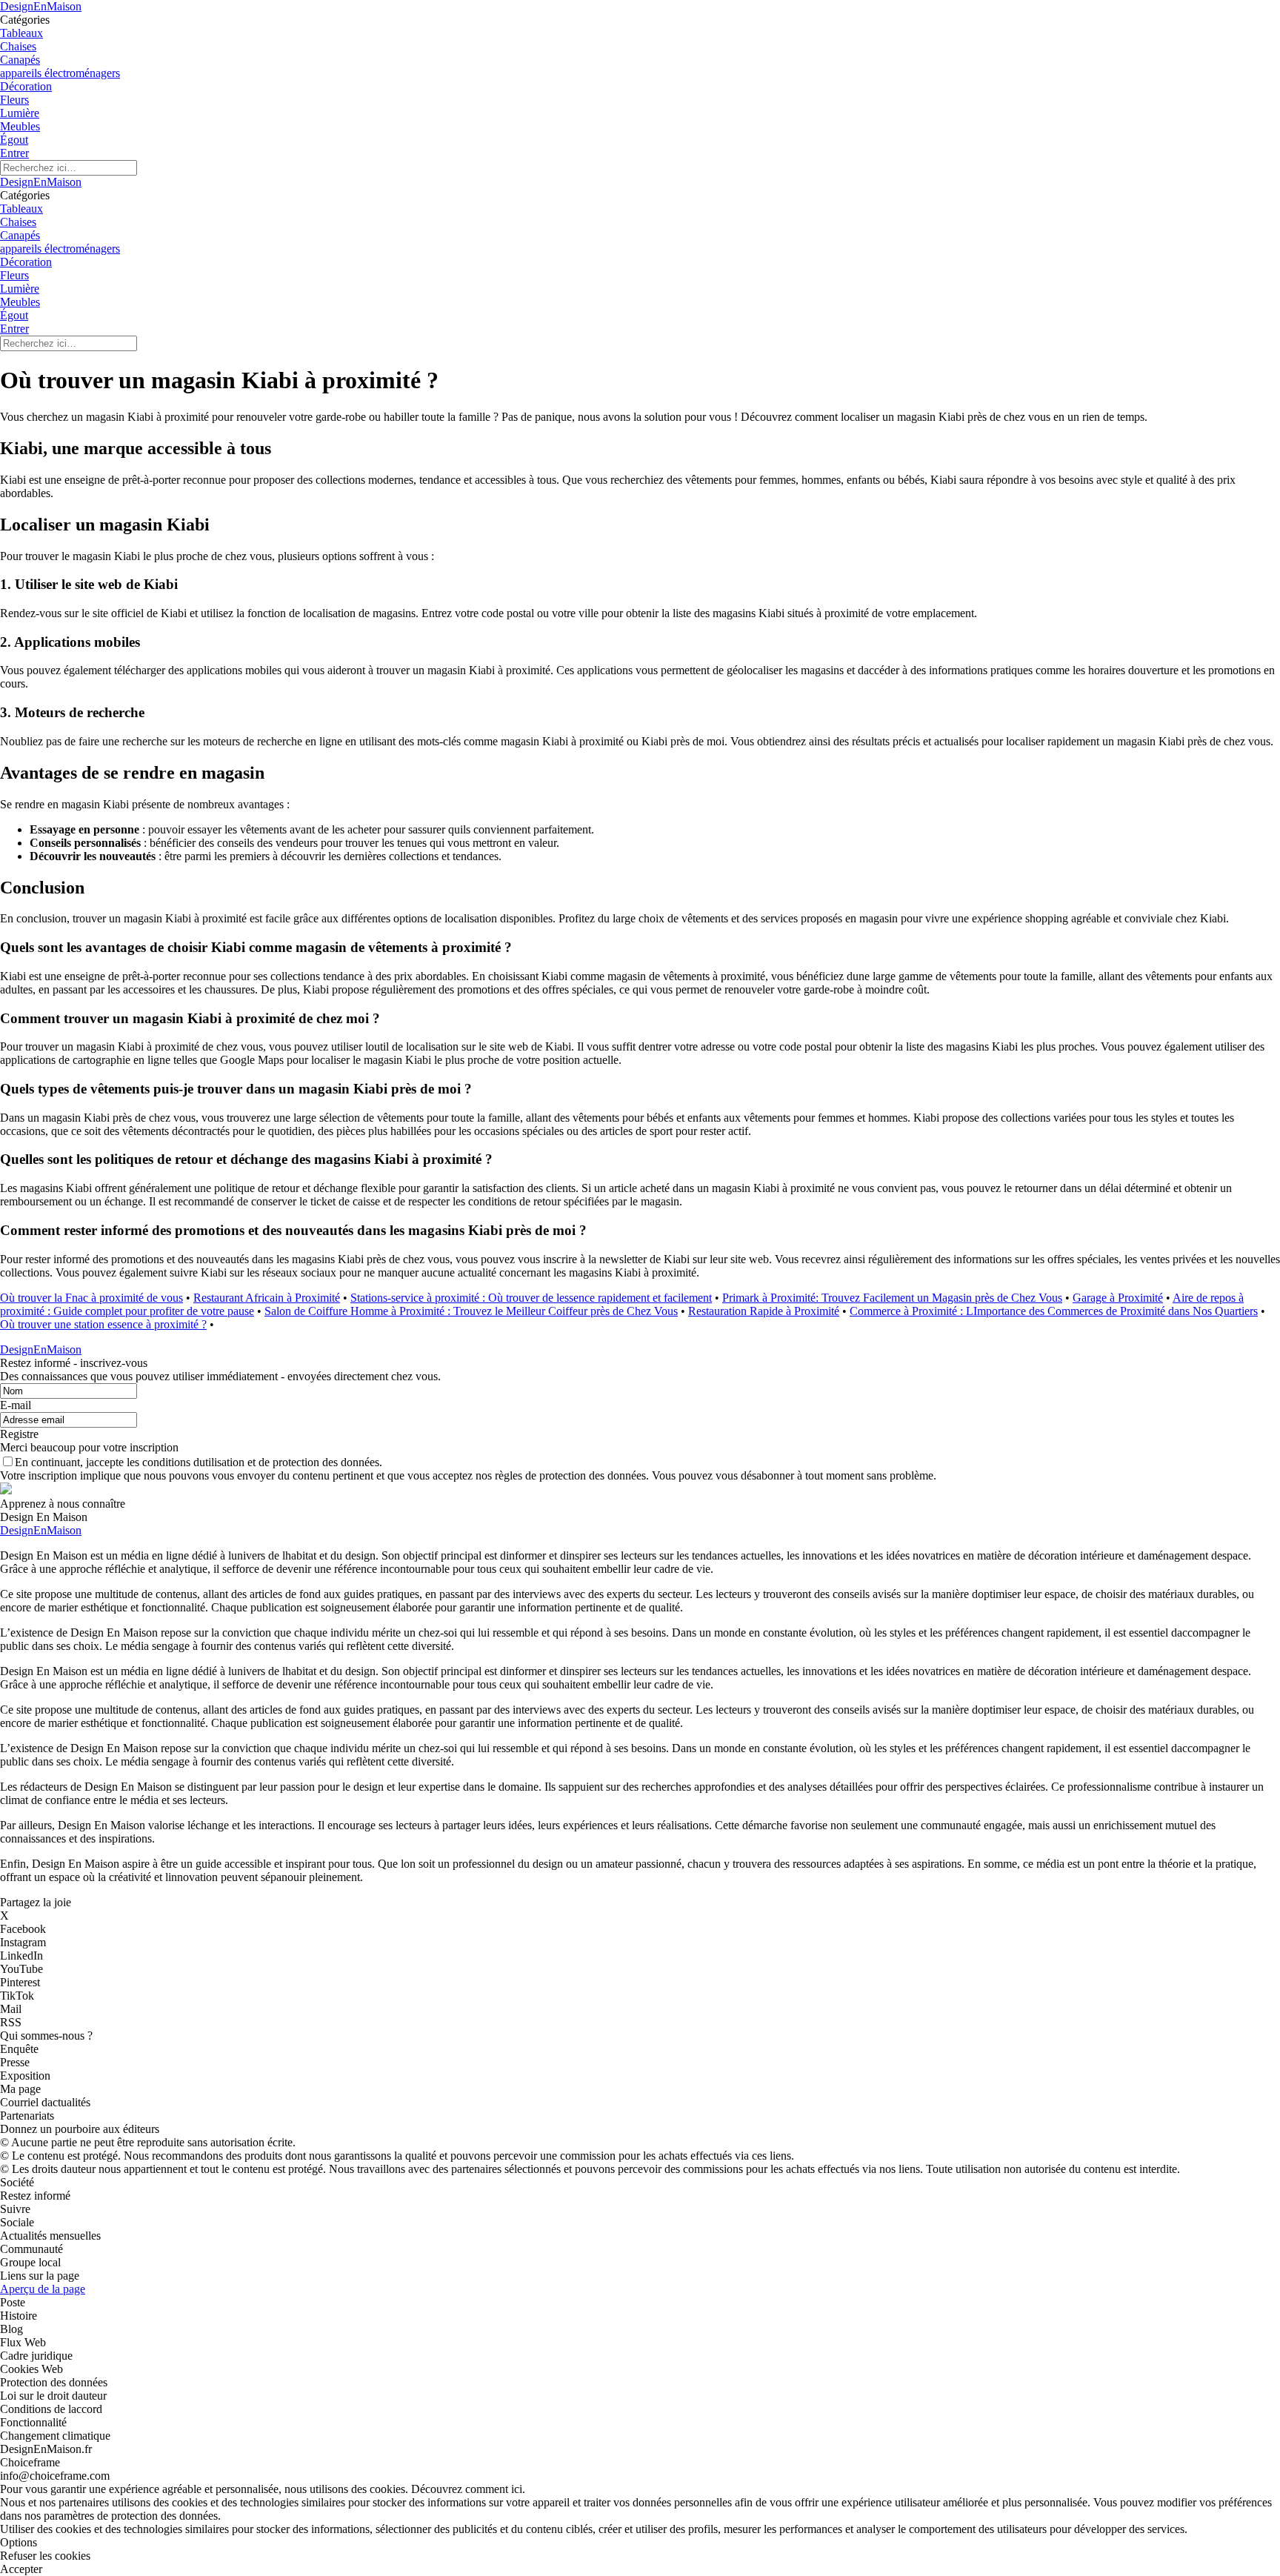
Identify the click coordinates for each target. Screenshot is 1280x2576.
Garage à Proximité (1118, 1298)
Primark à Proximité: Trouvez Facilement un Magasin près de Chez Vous (892, 1298)
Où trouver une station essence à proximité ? (103, 1324)
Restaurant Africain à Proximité (267, 1298)
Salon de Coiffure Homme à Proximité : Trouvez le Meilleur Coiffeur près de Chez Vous (471, 1311)
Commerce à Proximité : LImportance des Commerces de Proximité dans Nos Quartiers (1054, 1311)
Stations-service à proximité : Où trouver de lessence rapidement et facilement (531, 1298)
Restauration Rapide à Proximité (764, 1311)
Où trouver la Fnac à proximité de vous (91, 1298)
